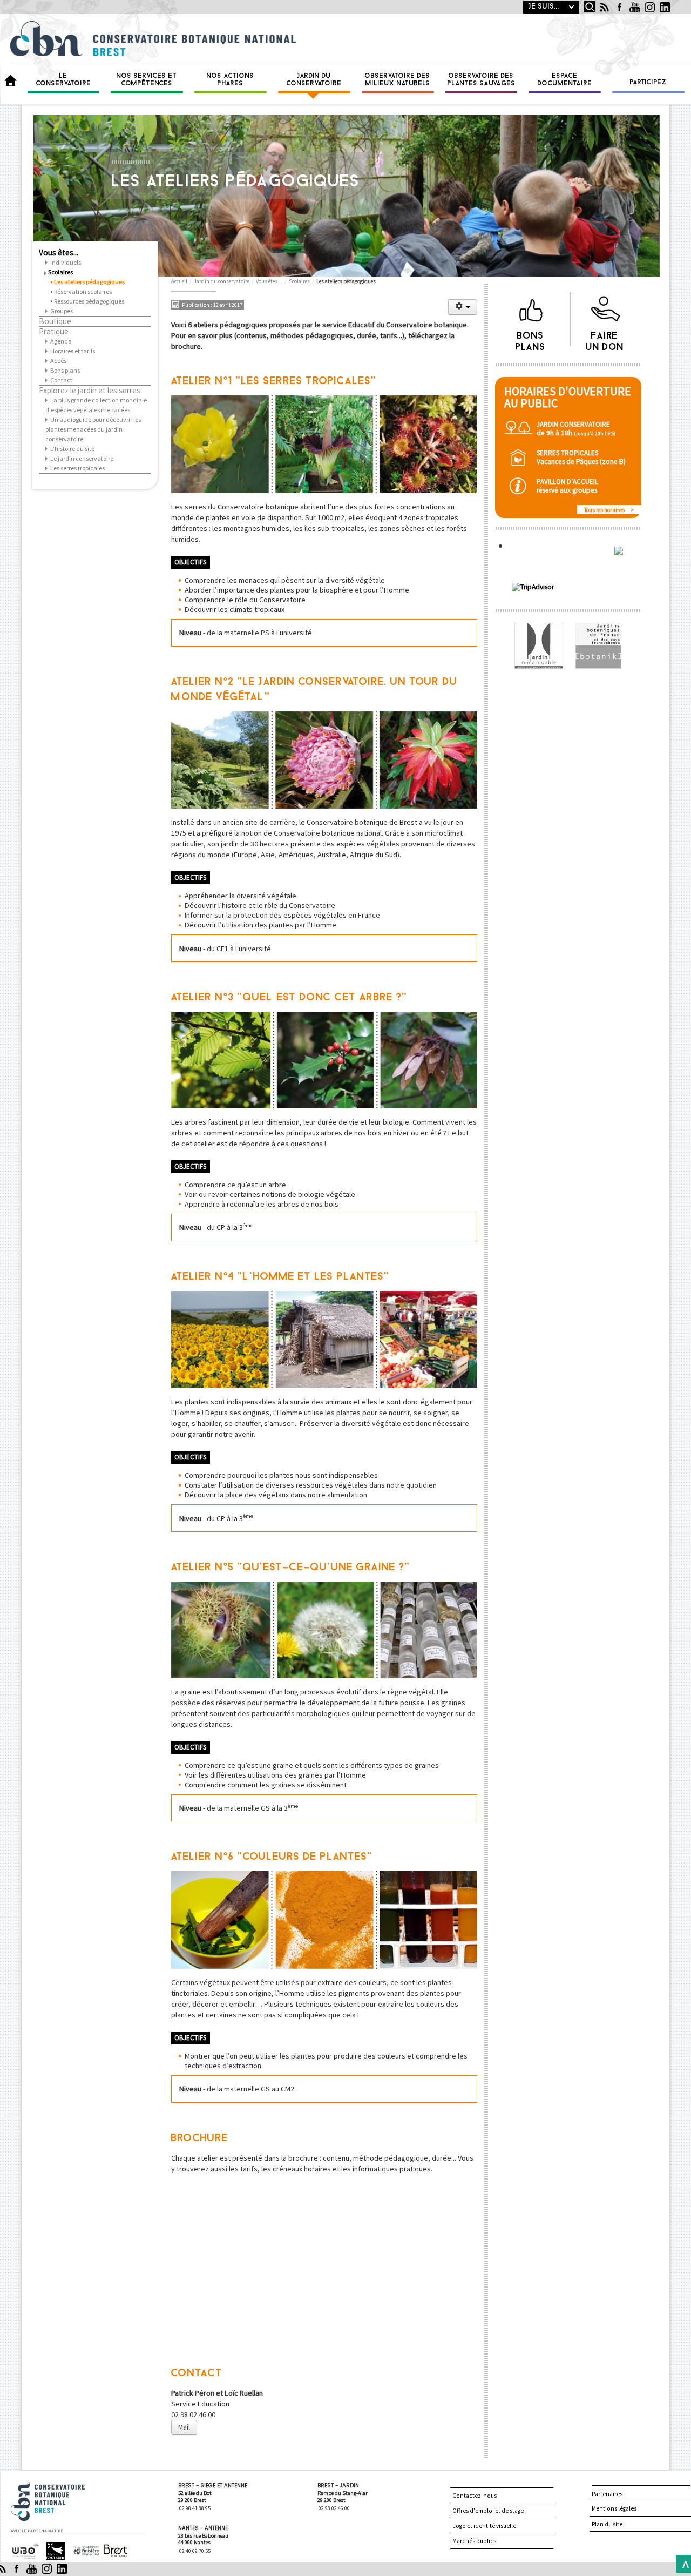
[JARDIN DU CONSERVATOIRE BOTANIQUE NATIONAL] (618, 532)
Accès (58, 361)
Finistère (82, 2547)
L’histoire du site (72, 449)
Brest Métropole (113, 2551)
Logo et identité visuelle (484, 2526)
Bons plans (65, 370)
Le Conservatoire (64, 80)
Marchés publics (474, 2541)
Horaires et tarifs (73, 351)
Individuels (66, 262)
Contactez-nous (475, 2496)
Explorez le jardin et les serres (90, 391)
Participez (648, 83)
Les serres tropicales (77, 468)
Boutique (55, 321)
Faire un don (605, 339)
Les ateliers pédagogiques (89, 282)
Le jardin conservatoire (82, 458)
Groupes (62, 311)
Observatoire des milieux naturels (398, 80)
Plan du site (607, 2524)
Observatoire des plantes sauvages (482, 80)
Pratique (54, 332)
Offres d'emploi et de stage (488, 2511)
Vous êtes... (59, 253)
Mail (184, 2427)
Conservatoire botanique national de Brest (60, 2487)
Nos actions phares (231, 80)
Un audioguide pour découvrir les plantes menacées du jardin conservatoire (93, 429)
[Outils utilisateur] (463, 307)
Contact (61, 380)
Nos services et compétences (147, 80)
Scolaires (60, 272)
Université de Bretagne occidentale (24, 2552)
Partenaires (607, 2494)
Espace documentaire (565, 80)
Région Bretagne (51, 2551)
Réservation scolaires (83, 291)
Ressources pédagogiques (89, 301)
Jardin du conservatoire (314, 80)
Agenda (61, 341)
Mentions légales (614, 2508)
